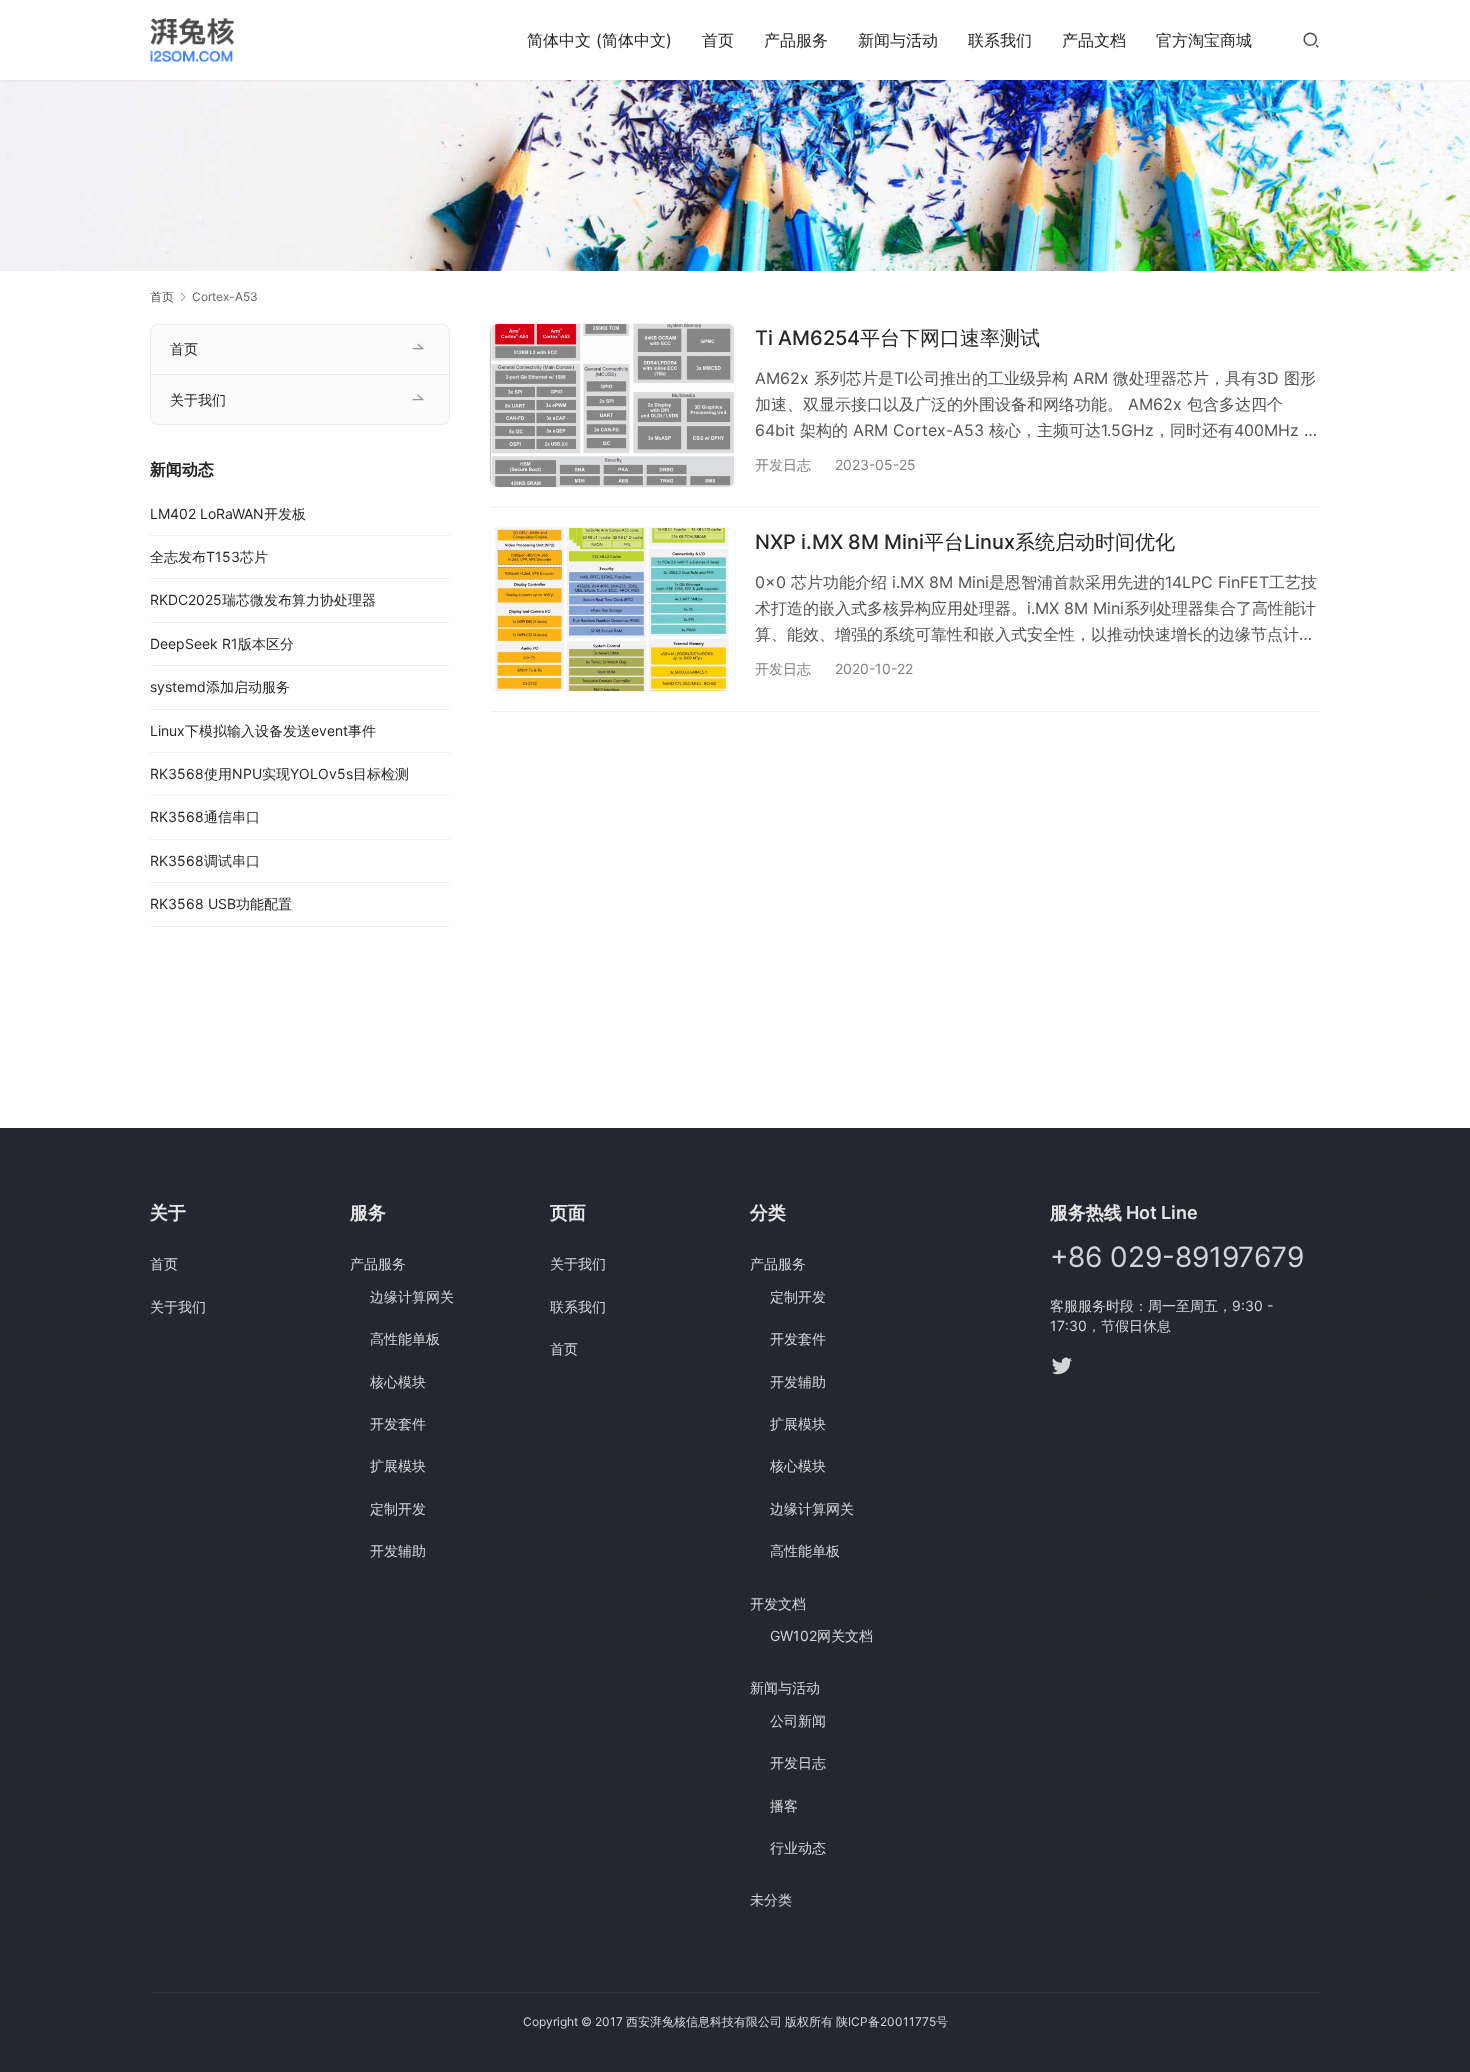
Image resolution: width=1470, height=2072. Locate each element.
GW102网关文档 (821, 1635)
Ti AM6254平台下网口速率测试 (897, 338)
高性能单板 (405, 1338)
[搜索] (1311, 39)
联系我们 (1000, 40)
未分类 (771, 1899)
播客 (784, 1805)
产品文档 (1094, 40)
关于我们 (198, 399)
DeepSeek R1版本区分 (222, 643)
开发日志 (783, 464)
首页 (718, 40)
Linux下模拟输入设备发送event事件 (263, 730)
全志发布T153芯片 (209, 556)
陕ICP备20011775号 (892, 2021)
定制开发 (398, 1508)
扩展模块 (398, 1465)
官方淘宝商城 (1204, 40)
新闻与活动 (898, 40)
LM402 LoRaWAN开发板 (228, 513)
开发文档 (778, 1603)
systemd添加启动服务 (220, 686)
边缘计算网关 (412, 1296)
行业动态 (798, 1847)
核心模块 (398, 1381)
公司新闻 (798, 1720)
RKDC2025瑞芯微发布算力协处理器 (263, 599)
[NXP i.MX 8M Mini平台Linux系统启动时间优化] (612, 609)
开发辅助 (398, 1550)
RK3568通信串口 (205, 816)
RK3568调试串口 (205, 860)
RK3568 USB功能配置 (221, 903)
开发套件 (398, 1423)
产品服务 (796, 40)
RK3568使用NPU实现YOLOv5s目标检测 (279, 773)
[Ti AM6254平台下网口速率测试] (612, 405)
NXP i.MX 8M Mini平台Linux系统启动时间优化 (965, 542)
